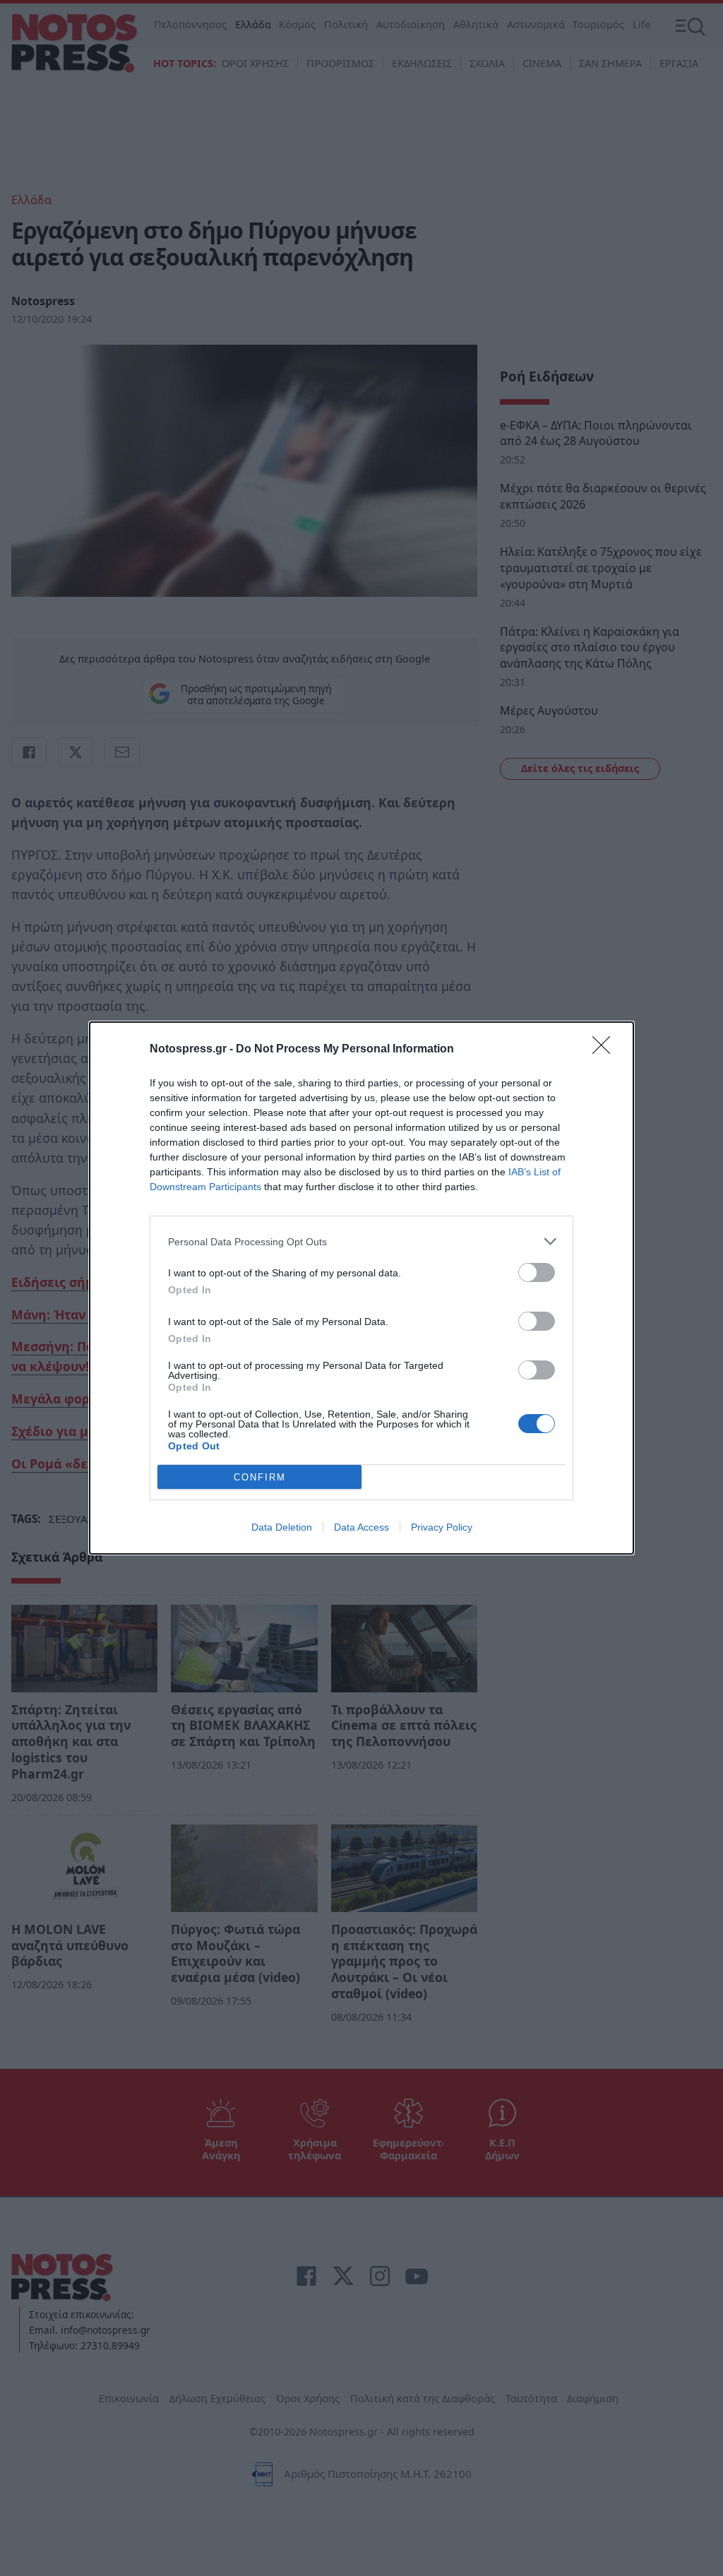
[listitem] (361, 1241)
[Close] (606, 1050)
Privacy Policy (442, 1527)
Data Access (361, 1527)
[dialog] (361, 1288)
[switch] (537, 1272)
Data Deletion (282, 1527)
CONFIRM (260, 1477)
